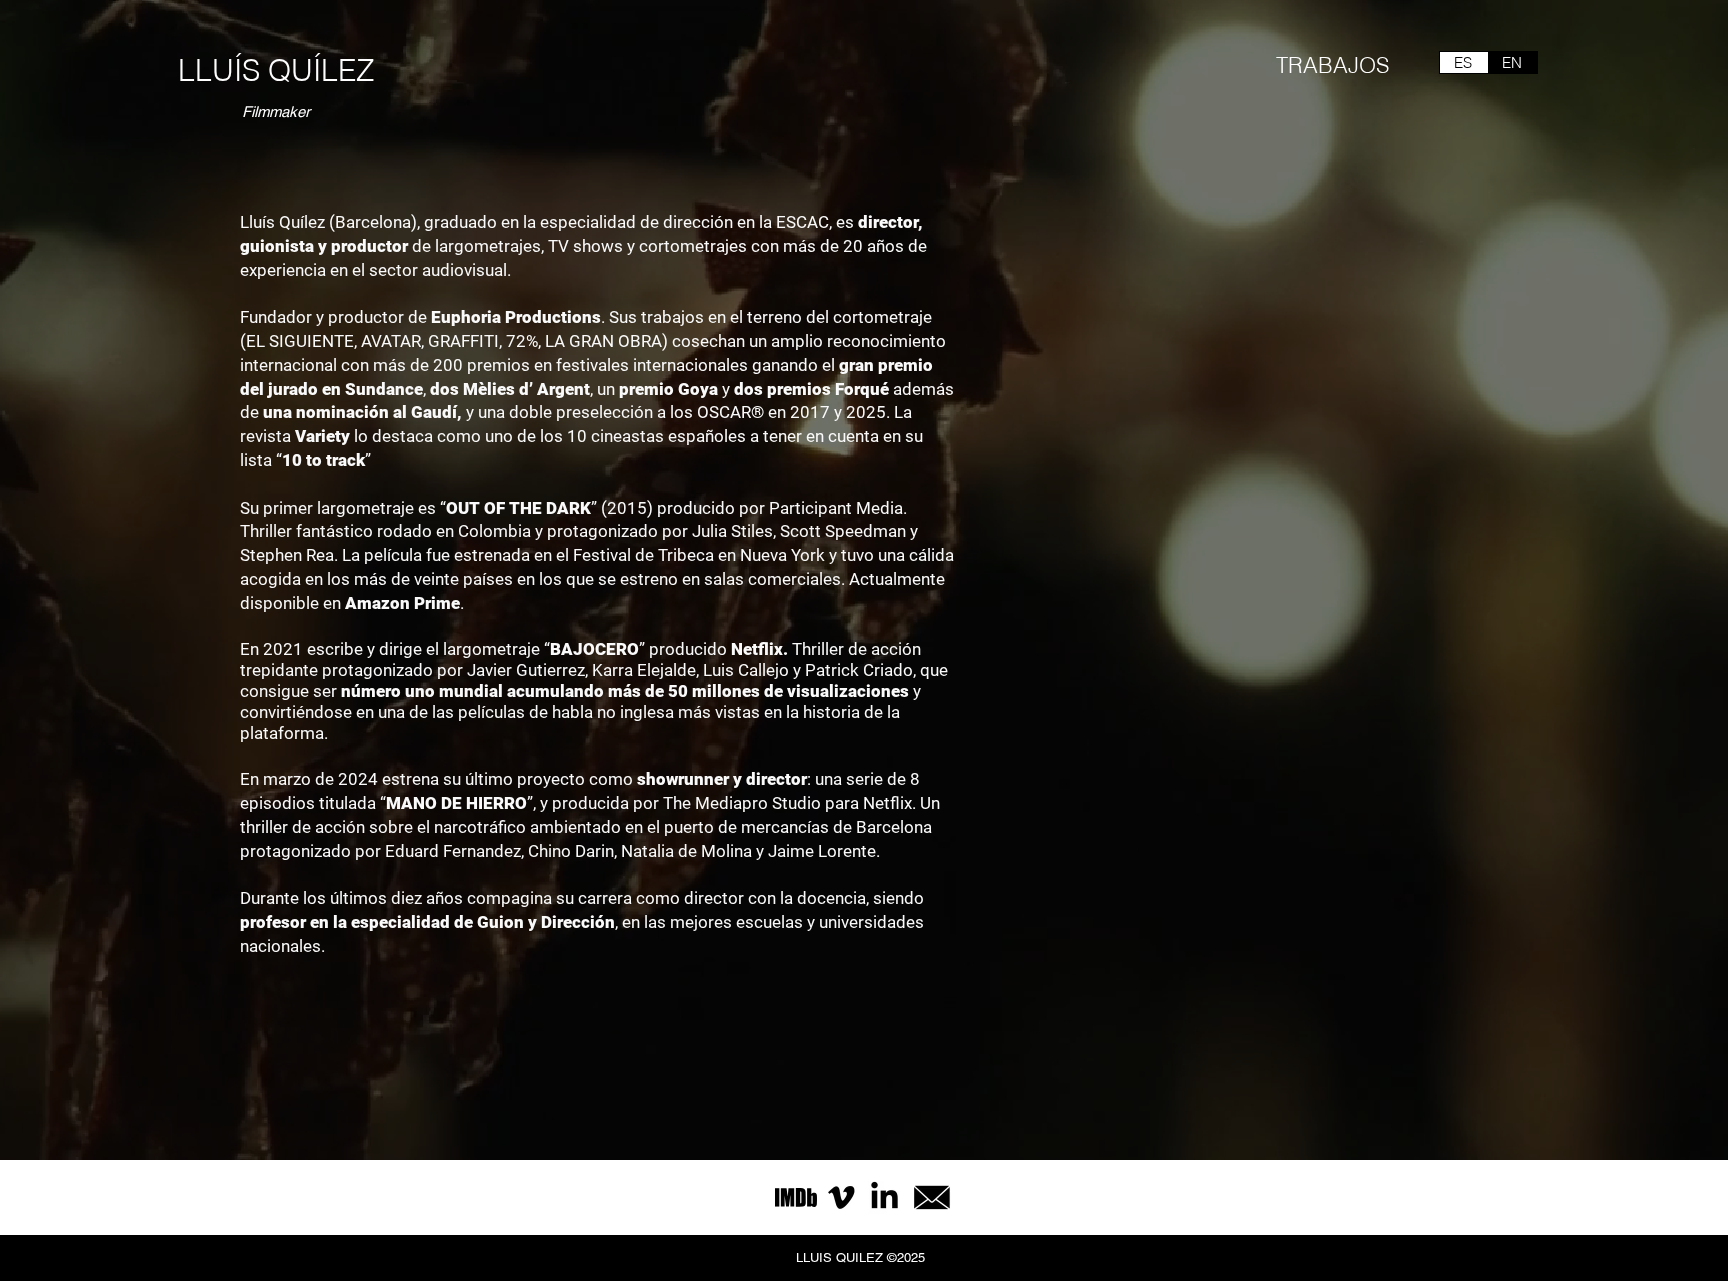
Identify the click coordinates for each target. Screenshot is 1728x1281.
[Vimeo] (841, 1197)
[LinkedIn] (884, 1197)
